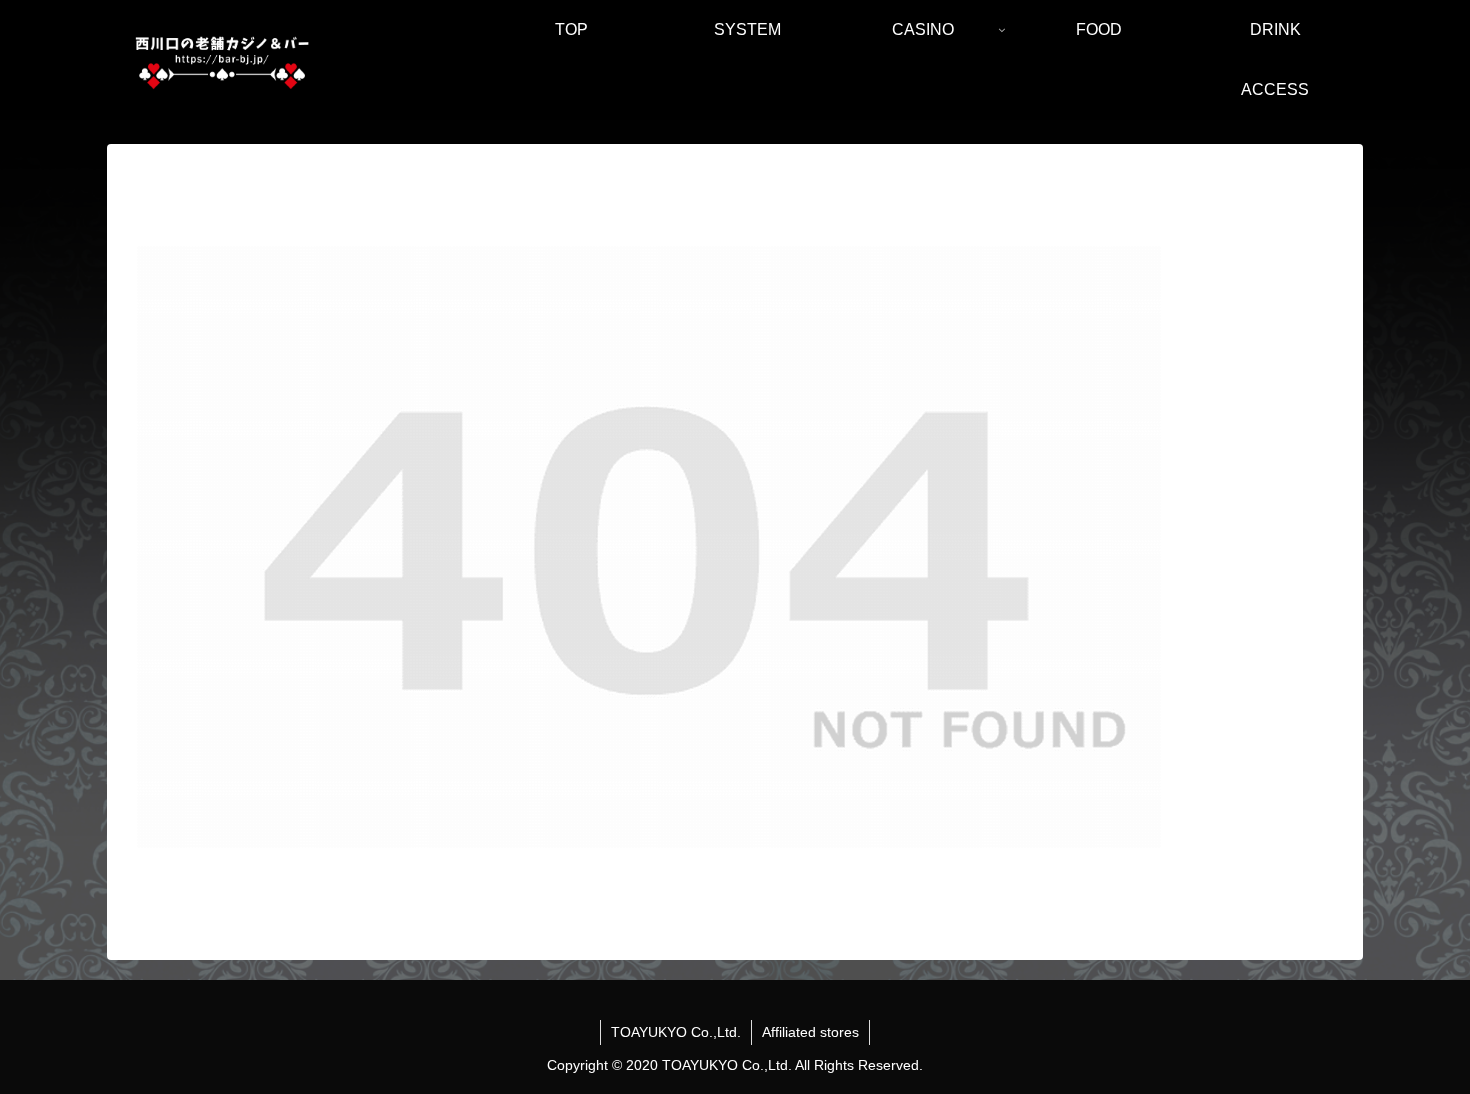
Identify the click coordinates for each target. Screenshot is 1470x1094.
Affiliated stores (810, 1032)
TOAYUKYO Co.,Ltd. (676, 1032)
